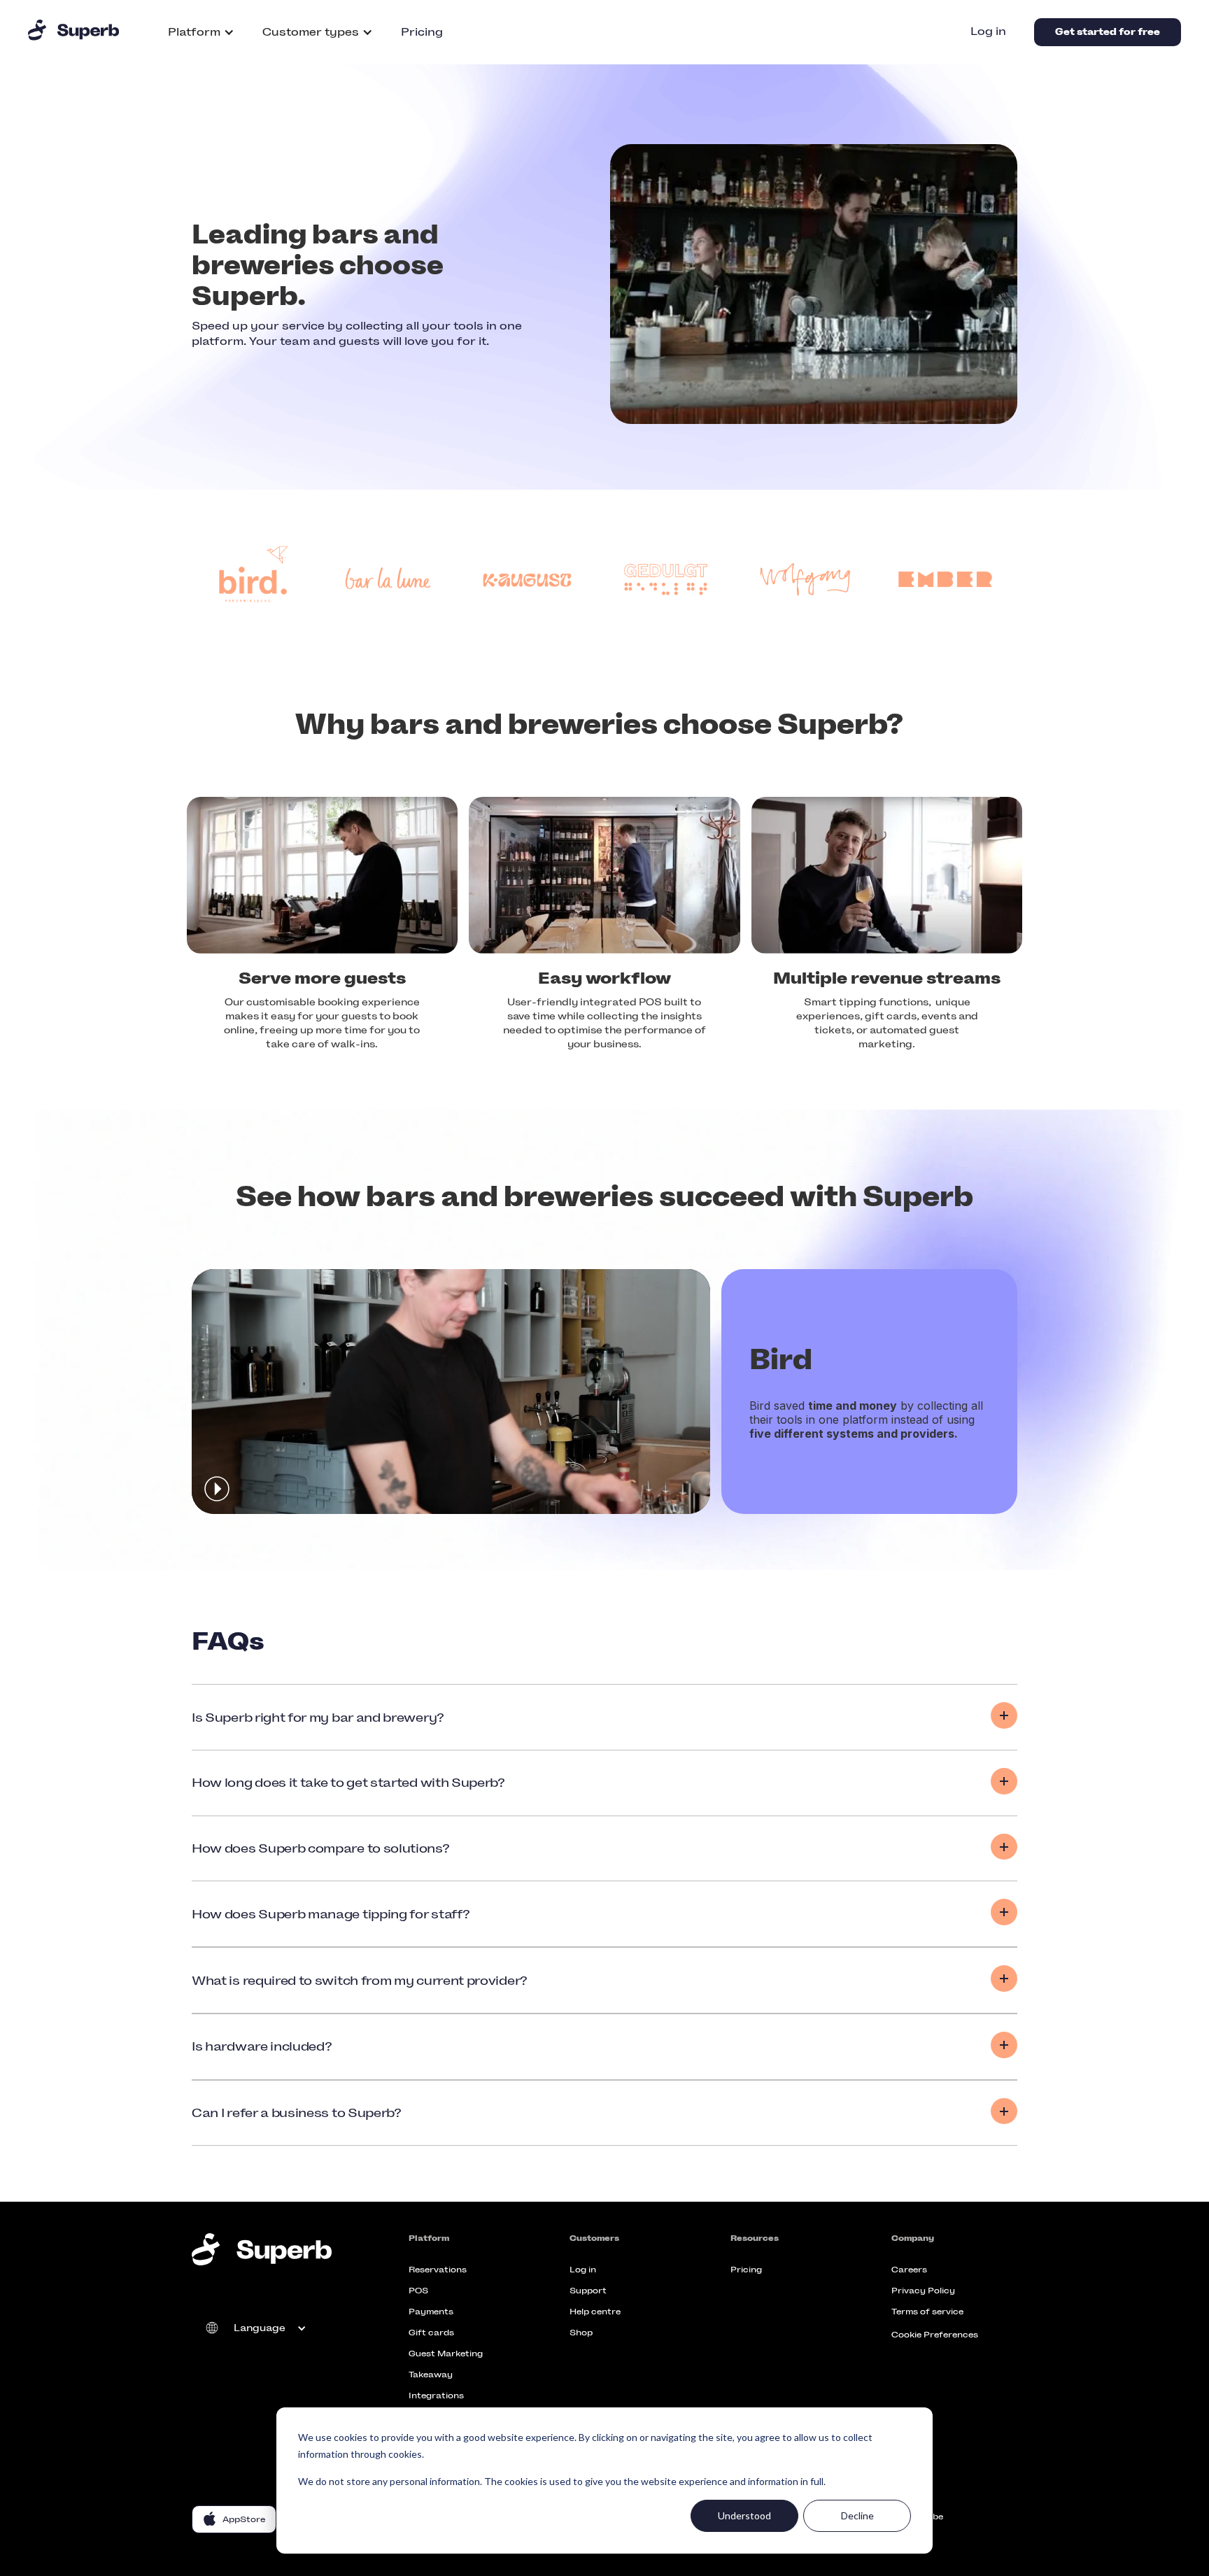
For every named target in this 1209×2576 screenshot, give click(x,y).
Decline (857, 2515)
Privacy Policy (923, 2291)
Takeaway (431, 2375)
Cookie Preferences (935, 2335)
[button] (201, 32)
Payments (431, 2312)
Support (588, 2291)
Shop (581, 2333)
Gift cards (431, 2333)
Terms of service (927, 2312)
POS (418, 2291)
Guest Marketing (446, 2354)
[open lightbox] (451, 1392)
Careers (909, 2270)
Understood (744, 2515)
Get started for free (1108, 32)
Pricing (422, 32)
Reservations (438, 2270)
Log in (988, 31)
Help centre (595, 2312)
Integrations (436, 2395)
